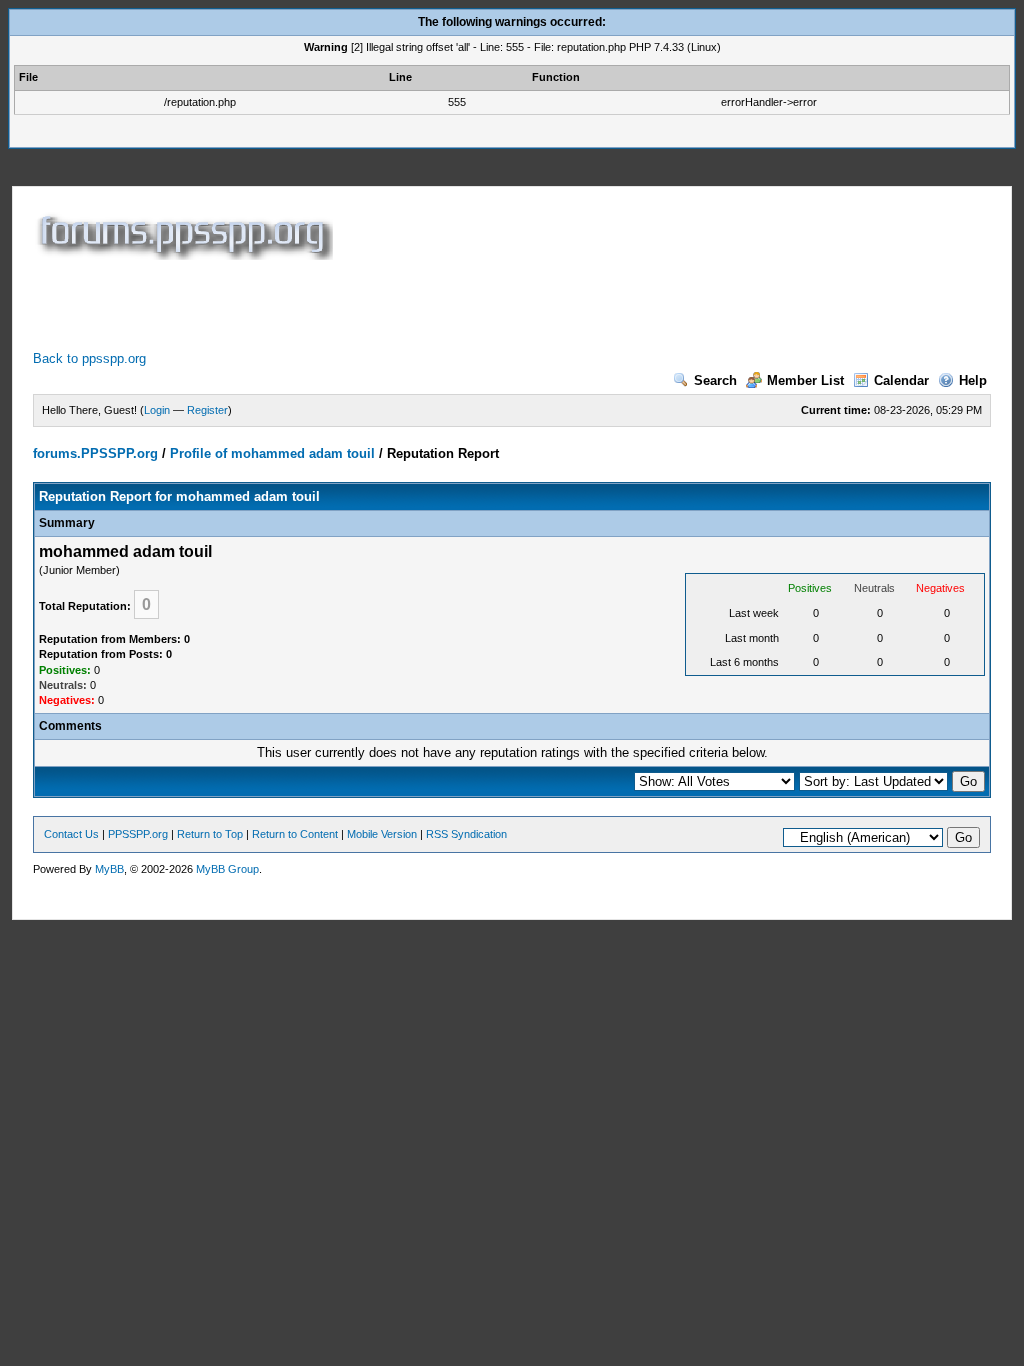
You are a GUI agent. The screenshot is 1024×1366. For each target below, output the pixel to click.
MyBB (109, 869)
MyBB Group (227, 869)
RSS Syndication (466, 834)
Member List (805, 380)
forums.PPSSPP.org (95, 453)
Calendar (901, 380)
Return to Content (295, 834)
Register (207, 410)
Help (973, 380)
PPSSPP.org (138, 834)
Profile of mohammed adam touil (272, 453)
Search (715, 380)
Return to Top (210, 834)
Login (157, 410)
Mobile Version (382, 834)
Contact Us (71, 834)
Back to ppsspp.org (89, 358)
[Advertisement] (397, 305)
